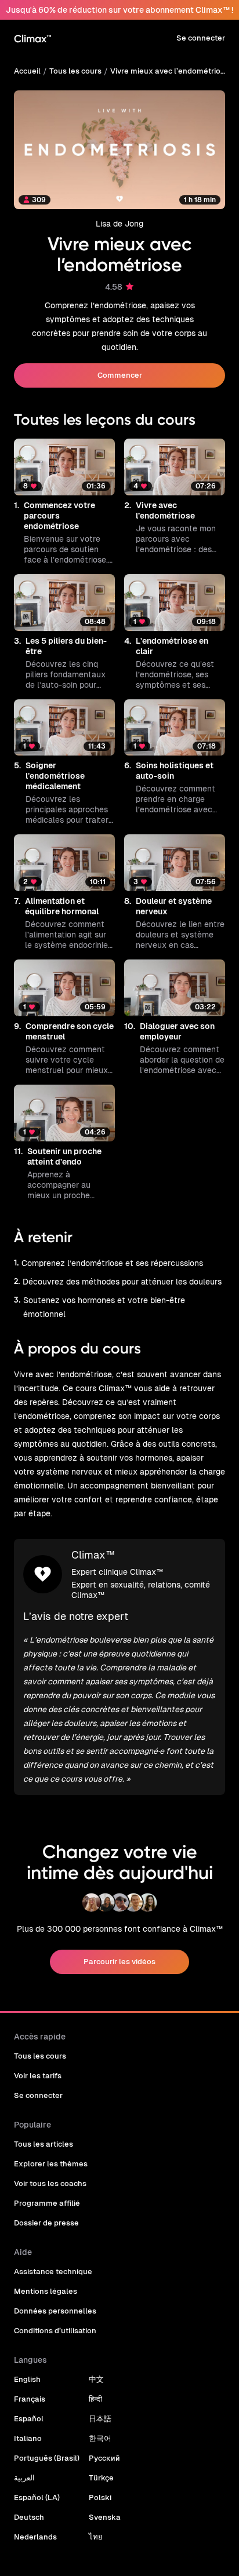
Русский (104, 2458)
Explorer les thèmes (51, 2164)
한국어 (100, 2438)
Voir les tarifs (38, 2076)
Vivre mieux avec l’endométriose (168, 71)
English (27, 2379)
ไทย (96, 2537)
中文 (96, 2379)
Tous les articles (44, 2144)
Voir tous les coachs (50, 2183)
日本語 (100, 2419)
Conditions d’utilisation (55, 2331)
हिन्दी (95, 2399)
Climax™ (93, 1555)
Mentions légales (46, 2291)
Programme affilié (47, 2203)
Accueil (27, 71)
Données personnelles (55, 2311)
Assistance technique (53, 2272)
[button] (64, 502)
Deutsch (29, 2517)
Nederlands (35, 2537)
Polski (100, 2497)
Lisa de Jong (119, 224)
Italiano (28, 2438)
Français (30, 2399)
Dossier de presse (46, 2223)
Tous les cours (75, 71)
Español (29, 2419)
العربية (24, 2478)
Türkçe (101, 2478)
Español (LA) (37, 2497)
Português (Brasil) (47, 2458)
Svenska (105, 2517)
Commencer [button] (120, 375)
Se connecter (201, 38)
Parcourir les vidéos (119, 1962)
